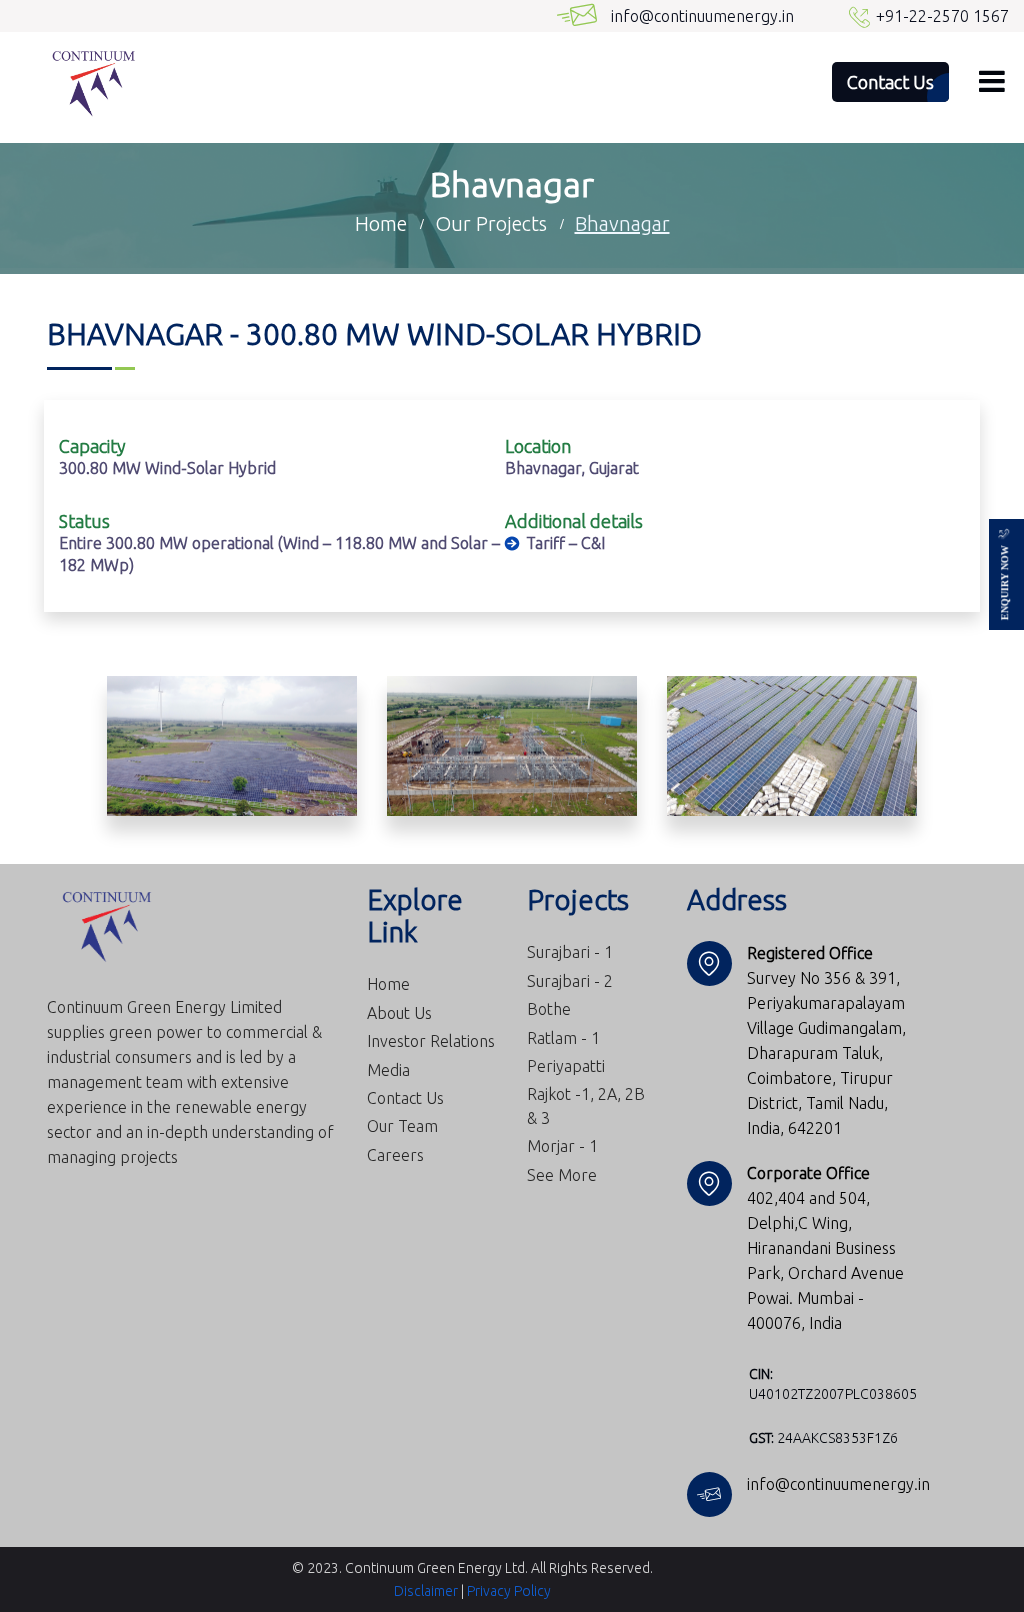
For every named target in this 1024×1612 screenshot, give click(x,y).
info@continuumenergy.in (702, 16)
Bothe (549, 1009)
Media (388, 1070)
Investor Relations (431, 1041)
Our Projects (491, 223)
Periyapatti (566, 1066)
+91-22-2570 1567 (942, 16)
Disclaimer (426, 1591)
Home (388, 984)
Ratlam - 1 (563, 1038)
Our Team (402, 1126)
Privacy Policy (509, 1591)
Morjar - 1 (562, 1146)
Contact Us (405, 1098)
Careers (395, 1155)
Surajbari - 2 (570, 981)
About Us (399, 1013)
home (381, 223)
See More (562, 1175)
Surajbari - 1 (570, 952)
